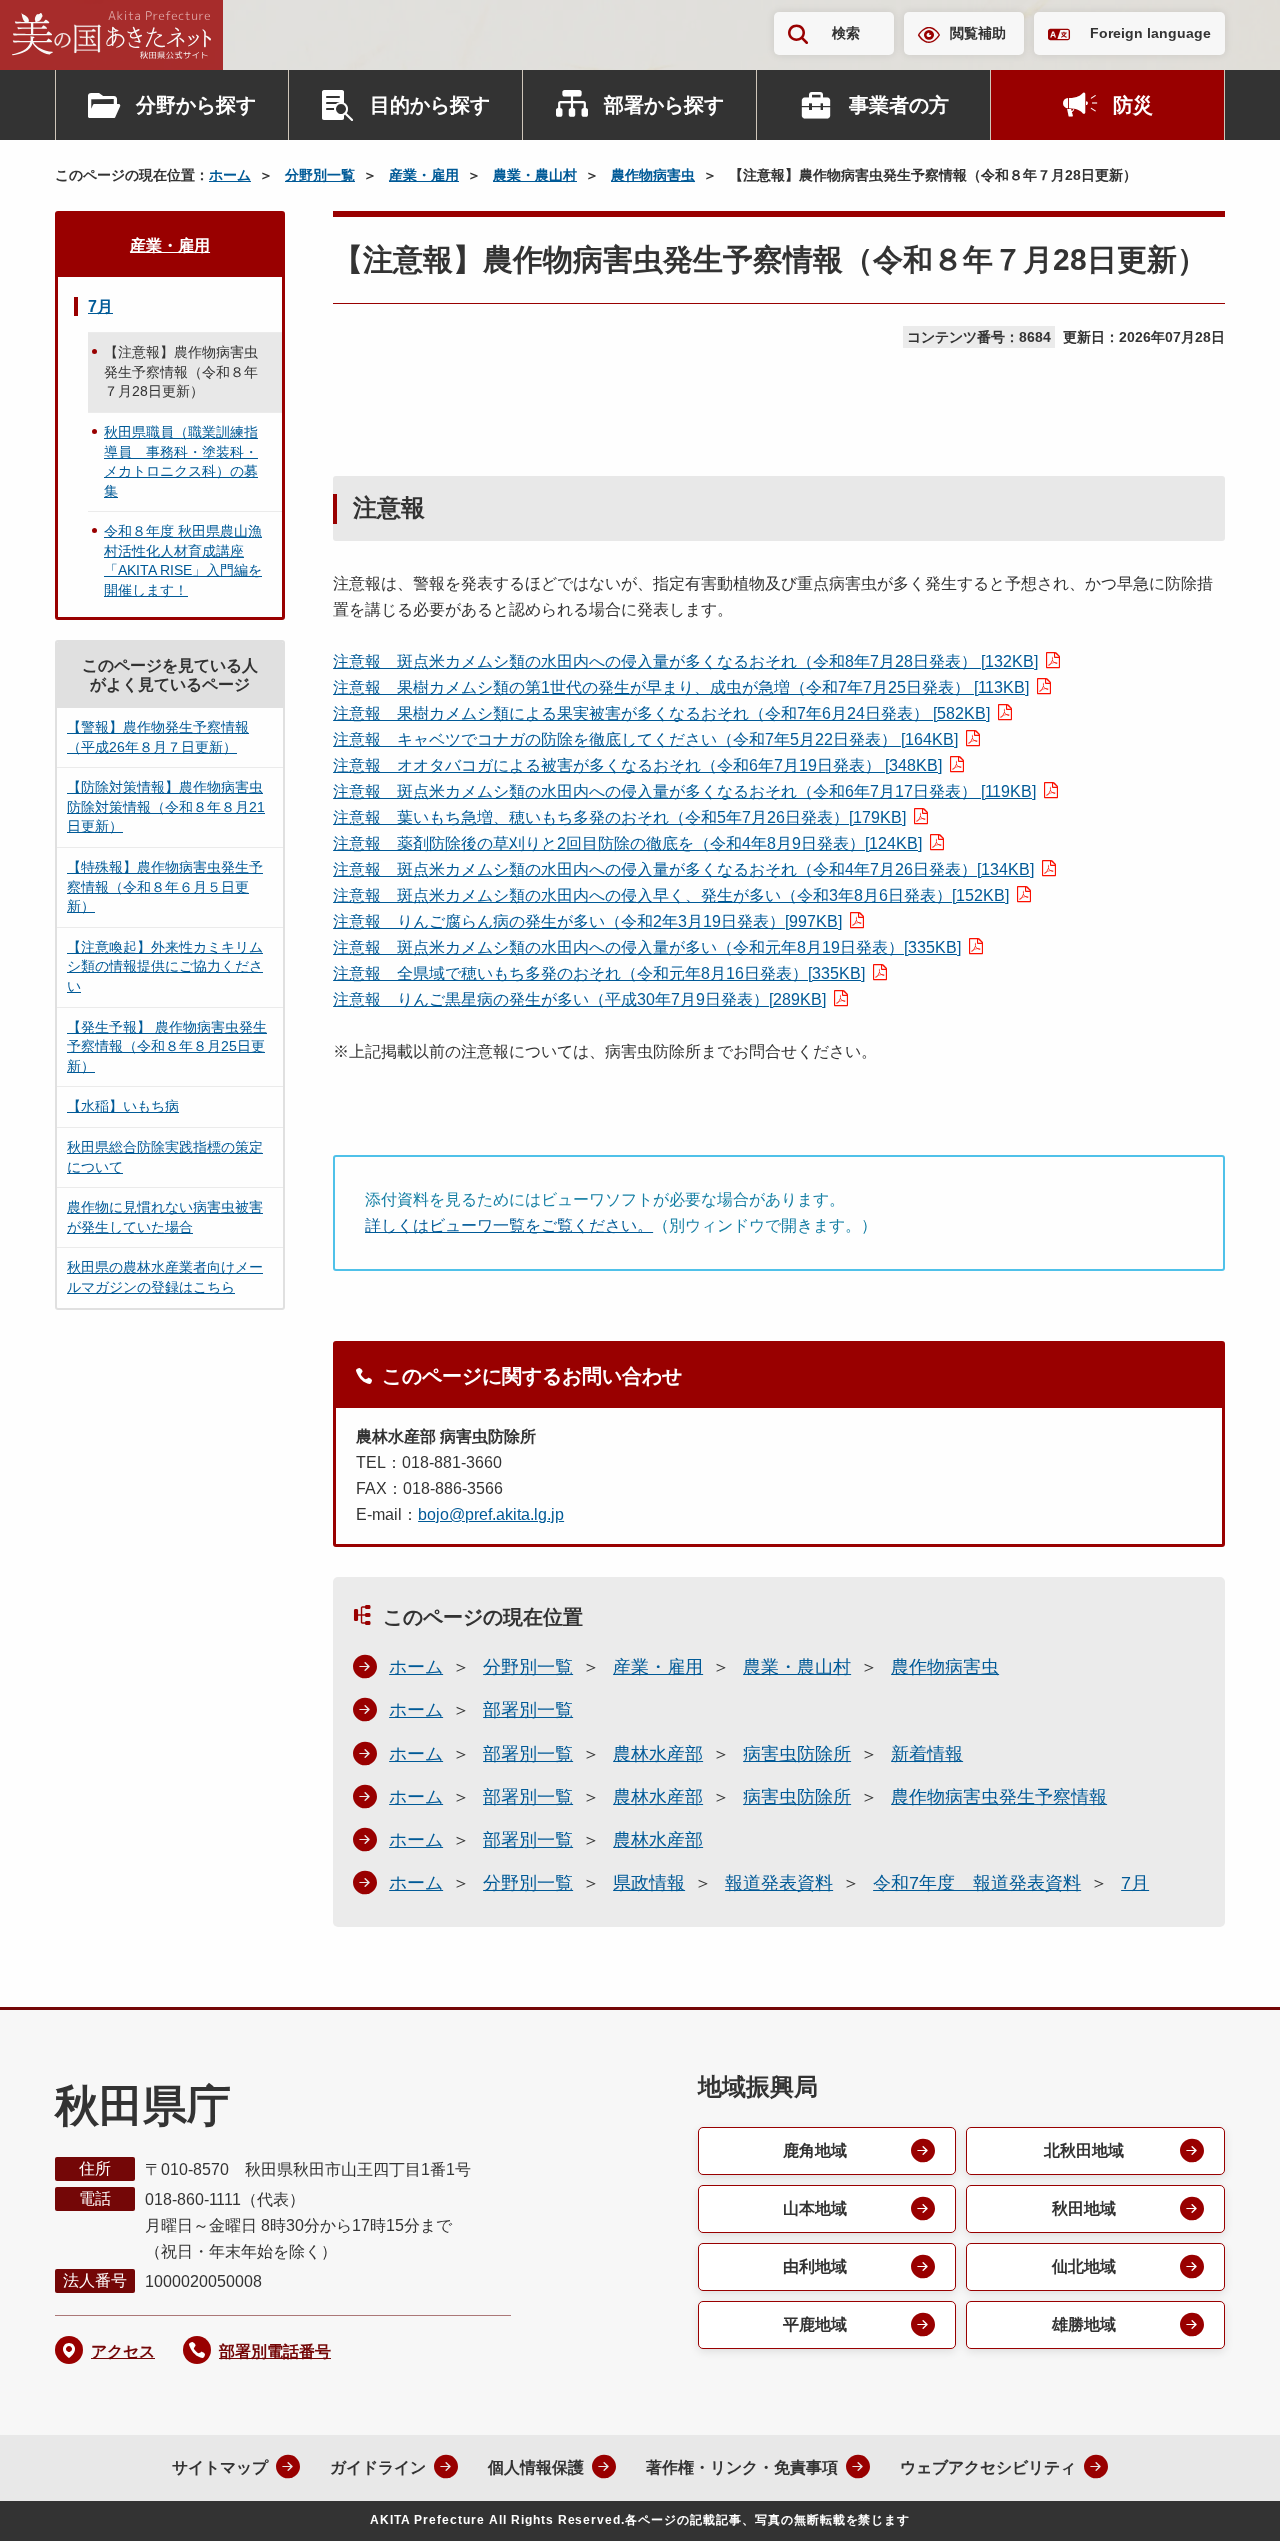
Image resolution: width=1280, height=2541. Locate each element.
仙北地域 (1084, 2266)
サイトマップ (220, 2467)
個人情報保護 (536, 2467)
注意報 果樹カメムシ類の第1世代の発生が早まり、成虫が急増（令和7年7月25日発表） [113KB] (681, 687)
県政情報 (649, 1883)
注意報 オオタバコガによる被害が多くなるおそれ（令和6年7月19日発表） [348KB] (637, 765)
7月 (1135, 1883)
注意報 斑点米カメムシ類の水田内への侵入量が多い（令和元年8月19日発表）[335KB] (647, 947)
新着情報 (927, 1754)
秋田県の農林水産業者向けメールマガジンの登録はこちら (165, 1277)
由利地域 (815, 2266)
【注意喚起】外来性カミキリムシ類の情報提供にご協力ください (165, 966)
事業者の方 (899, 105)
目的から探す (430, 105)
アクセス (123, 2351)
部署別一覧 (528, 1710)
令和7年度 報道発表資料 (977, 1883)
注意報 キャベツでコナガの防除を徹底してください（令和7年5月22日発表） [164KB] (645, 739)
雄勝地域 (1084, 2324)
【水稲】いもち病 (123, 1106)
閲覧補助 (978, 33)
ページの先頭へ (1225, 2499)
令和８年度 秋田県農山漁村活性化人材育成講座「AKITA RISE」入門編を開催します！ (183, 560)
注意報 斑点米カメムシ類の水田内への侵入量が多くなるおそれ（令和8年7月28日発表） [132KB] (685, 661)
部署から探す (664, 105)
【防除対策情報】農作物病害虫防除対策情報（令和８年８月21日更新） (166, 806)
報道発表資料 (779, 1883)
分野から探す (196, 105)
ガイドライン (378, 2467)
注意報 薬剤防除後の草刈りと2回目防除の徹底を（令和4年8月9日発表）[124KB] (627, 843)
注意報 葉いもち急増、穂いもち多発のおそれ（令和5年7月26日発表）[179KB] (619, 817)
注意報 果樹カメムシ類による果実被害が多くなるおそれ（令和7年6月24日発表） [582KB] (661, 713)
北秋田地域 (1084, 2150)
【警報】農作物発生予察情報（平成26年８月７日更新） (158, 737)
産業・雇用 (424, 175)
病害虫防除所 (797, 1754)
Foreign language (1150, 33)
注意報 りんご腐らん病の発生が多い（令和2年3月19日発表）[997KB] (587, 921)
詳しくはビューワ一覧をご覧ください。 (509, 1225)
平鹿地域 (815, 2324)
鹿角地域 (815, 2150)
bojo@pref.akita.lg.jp (491, 1514)
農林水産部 (658, 1754)
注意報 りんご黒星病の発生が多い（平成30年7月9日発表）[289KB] (579, 999)
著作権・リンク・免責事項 (742, 2467)
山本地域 (815, 2208)
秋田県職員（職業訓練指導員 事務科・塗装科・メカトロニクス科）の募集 (181, 461)
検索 (846, 33)
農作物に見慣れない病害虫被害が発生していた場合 (165, 1217)
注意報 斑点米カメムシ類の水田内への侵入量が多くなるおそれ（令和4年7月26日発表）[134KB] (683, 869)
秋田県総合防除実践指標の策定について (165, 1157)
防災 (1133, 105)
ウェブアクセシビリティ (988, 2467)
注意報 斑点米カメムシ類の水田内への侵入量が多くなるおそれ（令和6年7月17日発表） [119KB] (684, 791)
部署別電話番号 (275, 2351)
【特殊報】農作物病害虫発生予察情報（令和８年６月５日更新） (165, 886)
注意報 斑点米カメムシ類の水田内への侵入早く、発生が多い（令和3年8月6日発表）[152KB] (671, 895)
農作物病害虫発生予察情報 (999, 1797)
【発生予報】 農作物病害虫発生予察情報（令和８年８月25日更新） (167, 1046)
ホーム (230, 175)
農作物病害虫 (653, 175)
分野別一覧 (320, 175)
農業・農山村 (535, 175)
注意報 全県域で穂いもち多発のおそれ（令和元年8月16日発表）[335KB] (599, 973)
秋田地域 (1084, 2208)
